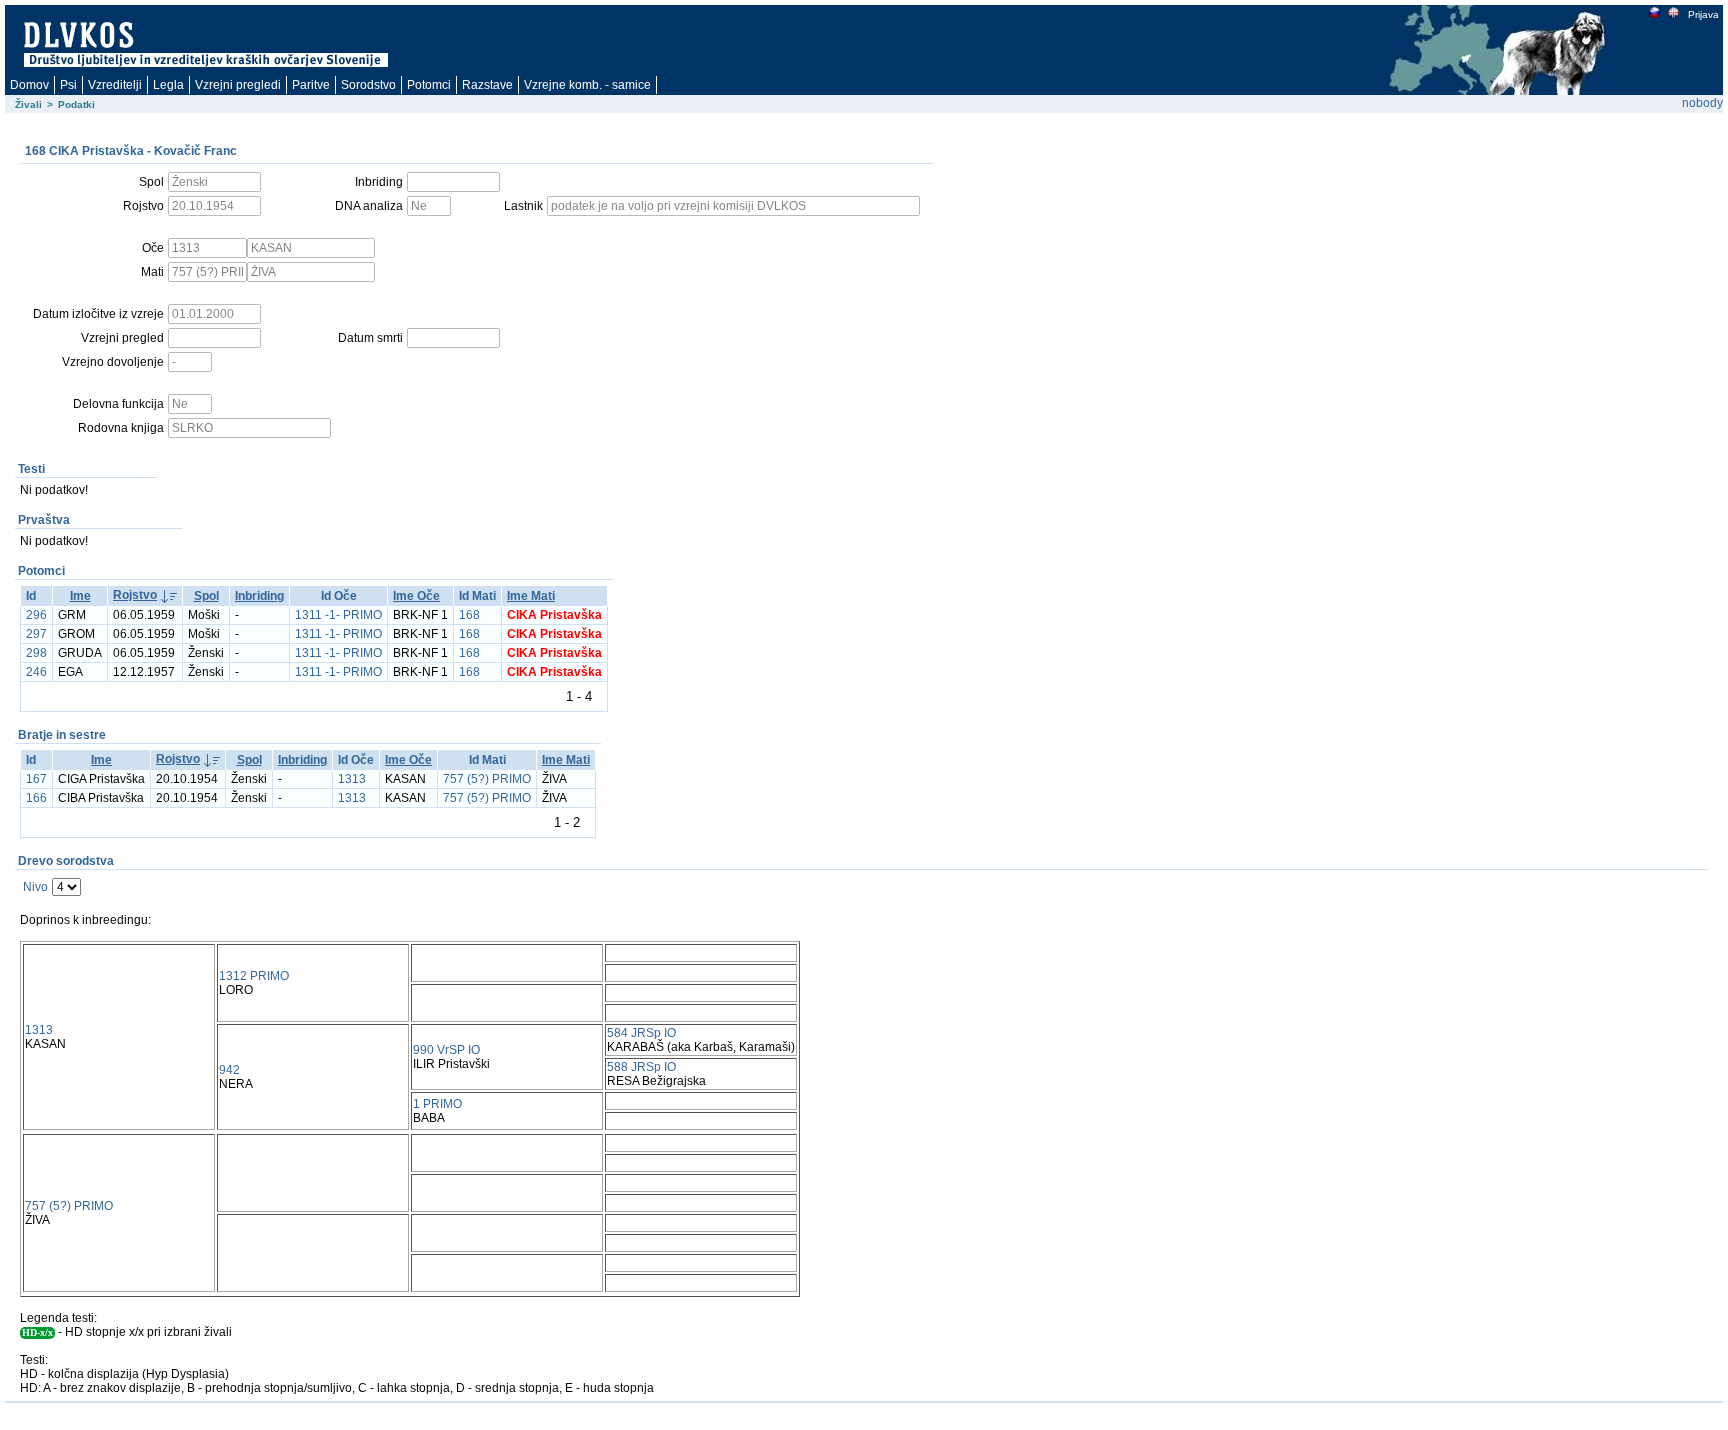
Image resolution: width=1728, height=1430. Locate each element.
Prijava (1703, 14)
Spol (206, 596)
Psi (68, 85)
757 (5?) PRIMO (487, 779)
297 (36, 634)
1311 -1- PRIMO (338, 615)
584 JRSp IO (641, 1033)
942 (229, 1070)
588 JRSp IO (641, 1067)
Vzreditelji (115, 85)
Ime (80, 596)
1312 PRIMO (254, 976)
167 (36, 779)
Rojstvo (135, 595)
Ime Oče (416, 596)
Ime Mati (531, 596)
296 (36, 615)
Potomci (429, 85)
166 (36, 798)
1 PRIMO (437, 1104)
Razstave (487, 85)
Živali (28, 104)
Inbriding (259, 596)
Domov (29, 85)
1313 (352, 779)
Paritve (311, 85)
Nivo (35, 887)
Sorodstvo (368, 85)
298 (36, 653)
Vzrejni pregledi (238, 85)
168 (469, 615)
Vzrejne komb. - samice (587, 85)
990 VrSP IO (446, 1050)
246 (36, 672)
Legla (168, 85)
